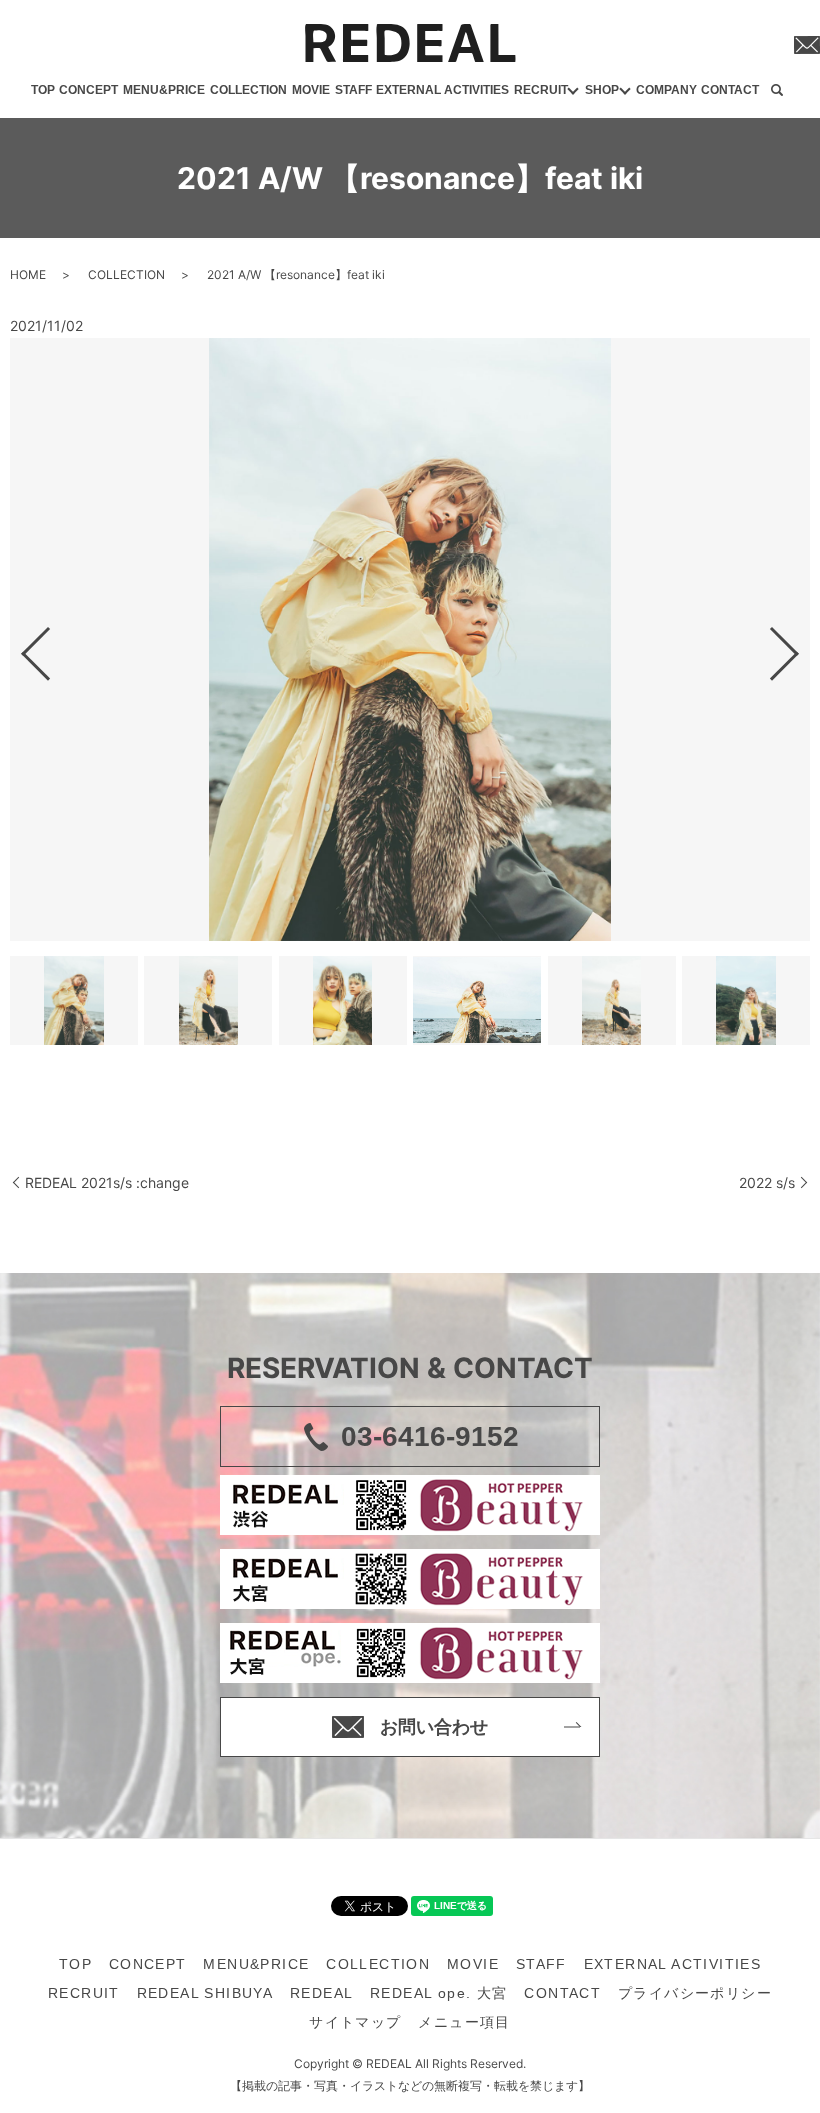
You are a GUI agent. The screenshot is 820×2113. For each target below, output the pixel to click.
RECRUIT (541, 90)
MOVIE (311, 90)
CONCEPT (88, 90)
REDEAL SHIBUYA (205, 1993)
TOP (43, 90)
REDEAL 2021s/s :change (107, 1182)
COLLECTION (248, 90)
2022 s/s (767, 1182)
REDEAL (321, 1993)
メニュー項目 (464, 2022)
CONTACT (730, 90)
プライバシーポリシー (695, 1993)
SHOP (602, 90)
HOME (28, 274)
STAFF (353, 90)
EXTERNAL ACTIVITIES (442, 90)
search (777, 91)
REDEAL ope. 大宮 (439, 1993)
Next (801, 645)
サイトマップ (355, 2022)
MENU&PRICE (164, 90)
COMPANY (666, 90)
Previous (19, 645)
